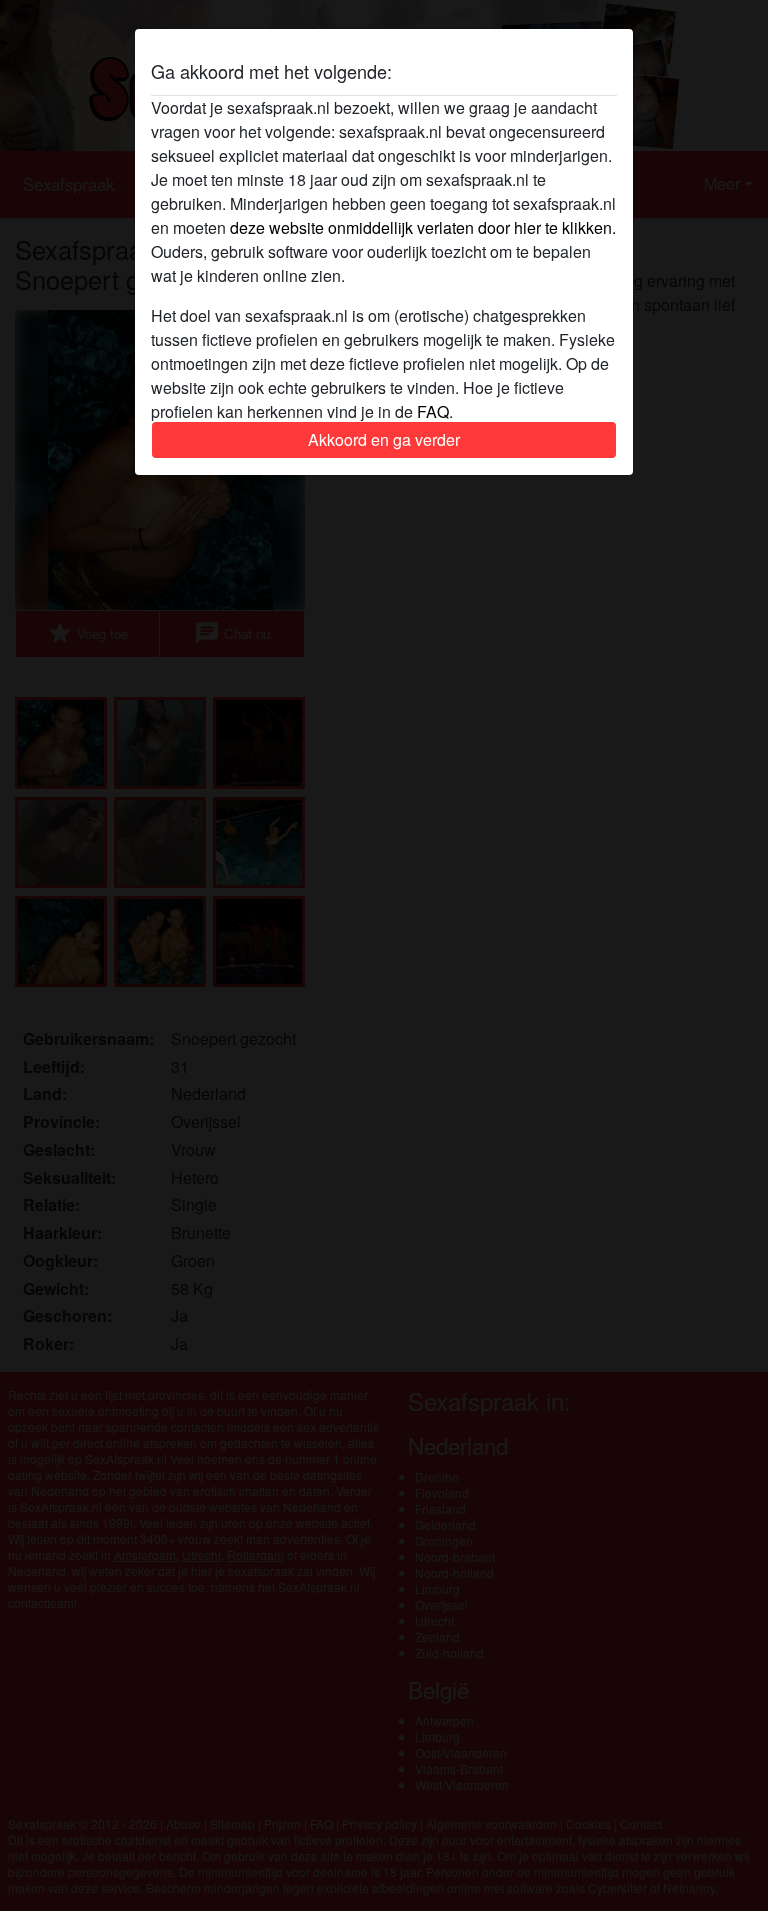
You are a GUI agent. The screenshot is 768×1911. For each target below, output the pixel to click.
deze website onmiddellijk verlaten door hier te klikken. (423, 227)
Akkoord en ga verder (384, 439)
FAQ (433, 411)
